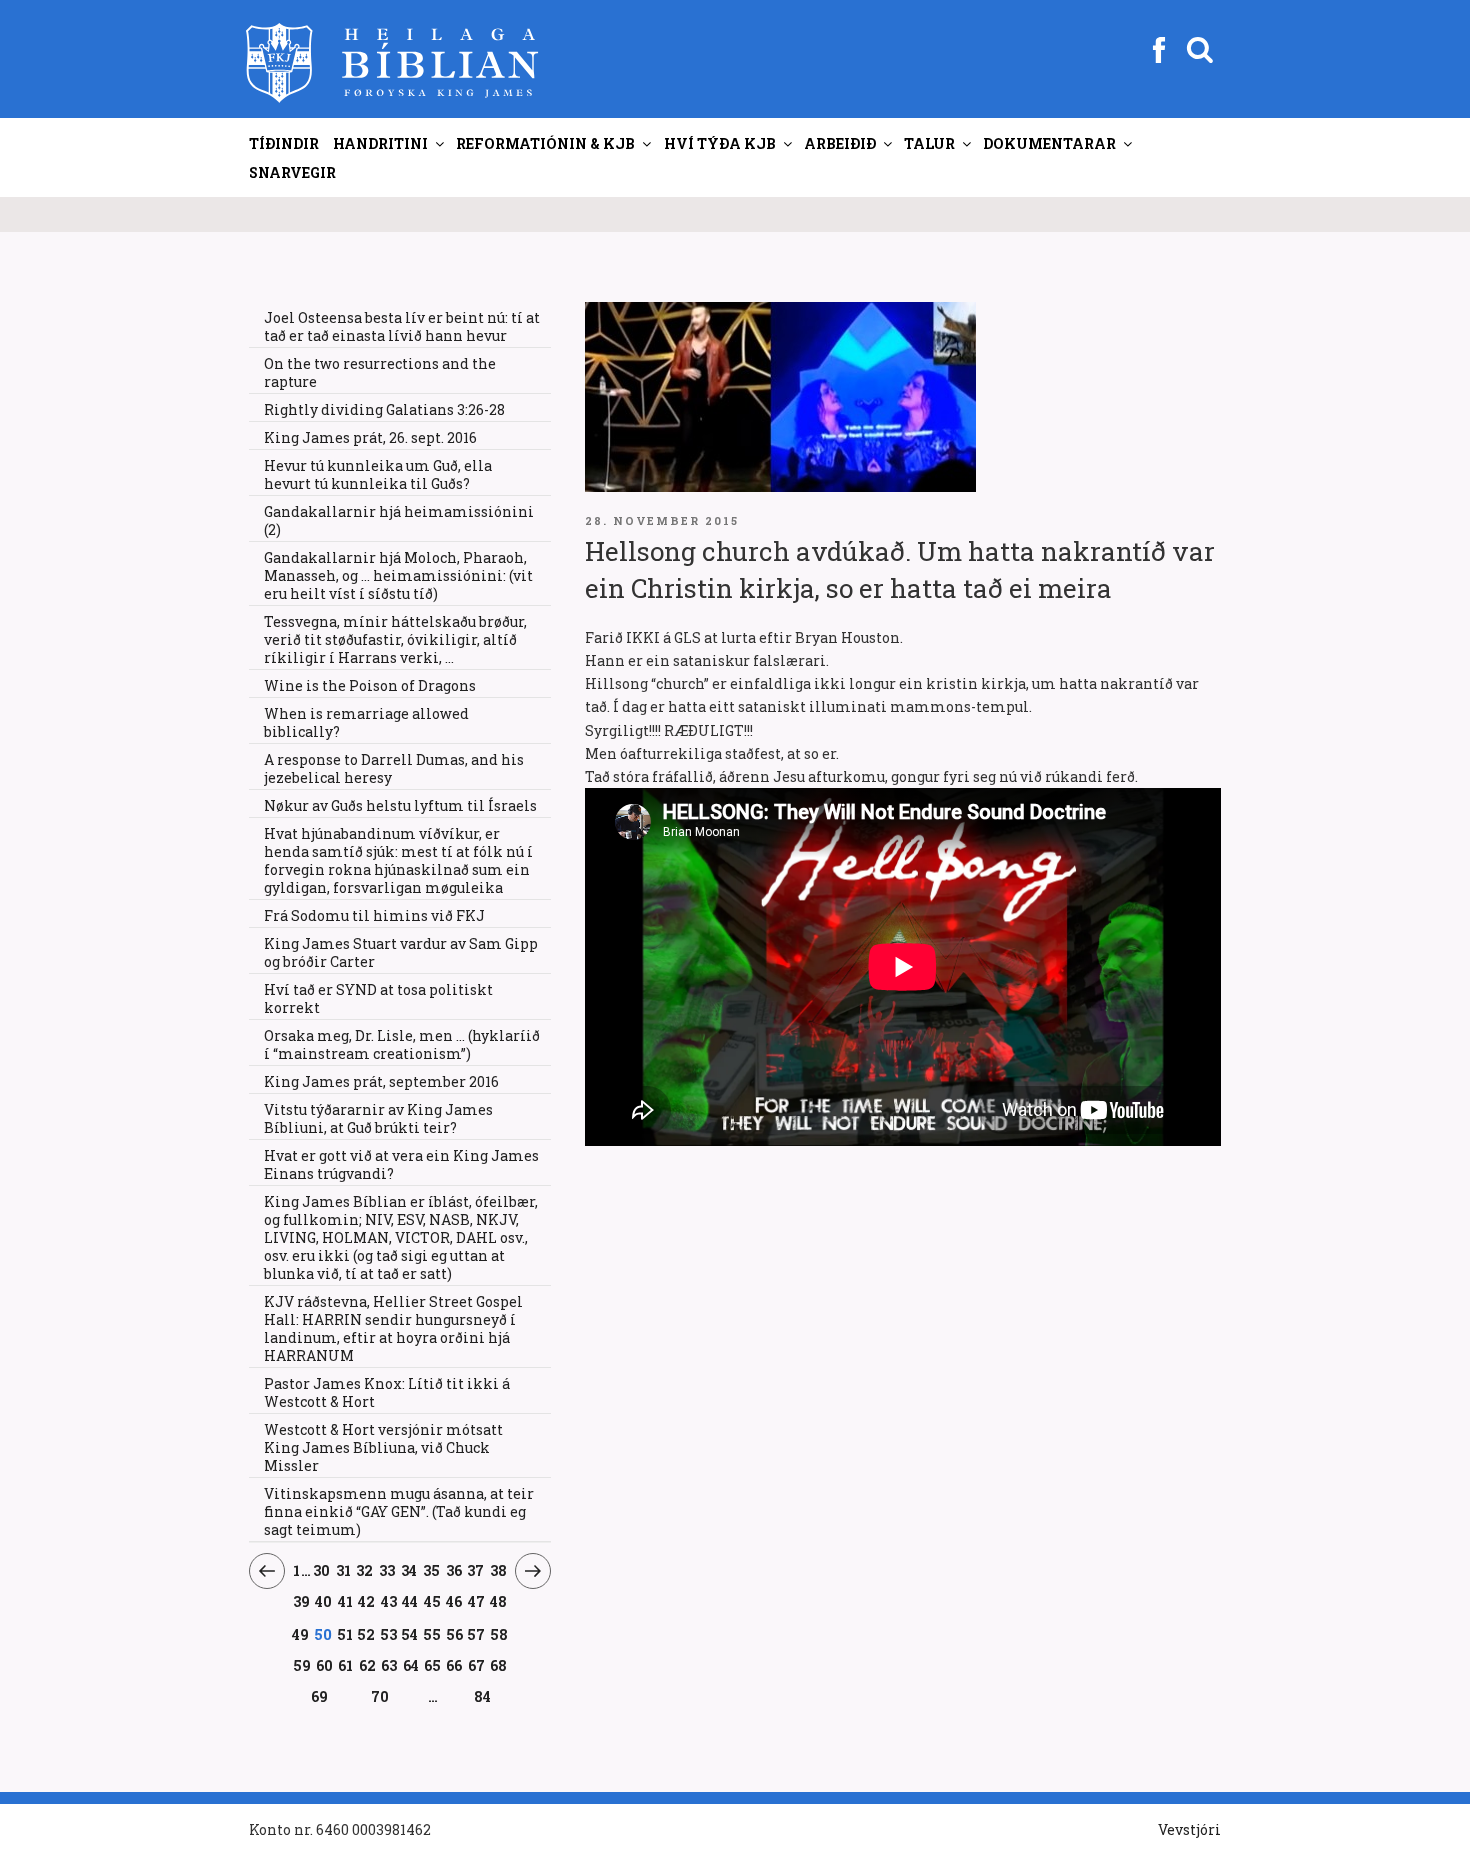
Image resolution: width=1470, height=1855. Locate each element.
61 (346, 1665)
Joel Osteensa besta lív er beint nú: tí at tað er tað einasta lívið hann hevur (402, 326)
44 (410, 1601)
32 (365, 1570)
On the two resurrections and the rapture (380, 372)
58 (499, 1634)
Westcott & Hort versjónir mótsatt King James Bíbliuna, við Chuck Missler (383, 1447)
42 (367, 1601)
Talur (929, 143)
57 (476, 1634)
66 (454, 1665)
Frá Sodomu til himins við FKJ (374, 915)
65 (433, 1665)
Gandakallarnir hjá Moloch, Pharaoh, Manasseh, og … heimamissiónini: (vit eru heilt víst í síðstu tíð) (398, 575)
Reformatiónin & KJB (545, 143)
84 (482, 1696)
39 (302, 1601)
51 (345, 1634)
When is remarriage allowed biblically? (366, 722)
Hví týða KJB (720, 143)
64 (411, 1665)
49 (301, 1634)
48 (499, 1601)
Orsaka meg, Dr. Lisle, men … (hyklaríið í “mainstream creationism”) (402, 1044)
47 (477, 1601)
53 (389, 1634)
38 (499, 1570)
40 (324, 1601)
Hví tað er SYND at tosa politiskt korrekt (378, 998)
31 (343, 1570)
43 (389, 1601)
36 (454, 1570)
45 (433, 1601)
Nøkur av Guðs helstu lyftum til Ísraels (400, 805)
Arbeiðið (840, 143)
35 (432, 1570)
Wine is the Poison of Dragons (370, 685)
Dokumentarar (1049, 143)
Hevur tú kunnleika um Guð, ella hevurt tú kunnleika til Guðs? (378, 474)
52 (366, 1634)
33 (387, 1570)
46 (454, 1601)
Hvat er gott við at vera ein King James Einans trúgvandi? (401, 1164)
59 (302, 1665)
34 (409, 1570)
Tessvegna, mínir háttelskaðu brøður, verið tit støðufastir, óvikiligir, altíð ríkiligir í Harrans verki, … (395, 639)
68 (499, 1665)
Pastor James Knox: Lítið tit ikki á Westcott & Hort (387, 1392)
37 (476, 1570)
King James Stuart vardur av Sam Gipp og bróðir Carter (401, 952)
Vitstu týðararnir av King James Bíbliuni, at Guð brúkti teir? (378, 1118)
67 (477, 1665)
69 (320, 1696)
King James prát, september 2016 (381, 1081)
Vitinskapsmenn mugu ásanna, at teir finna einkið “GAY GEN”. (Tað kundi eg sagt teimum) (399, 1511)
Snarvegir (292, 172)
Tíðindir (284, 143)
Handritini (380, 143)
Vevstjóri (1189, 1829)
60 (325, 1665)
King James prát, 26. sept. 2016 (370, 437)
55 (432, 1634)
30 (322, 1570)
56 (454, 1634)
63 (389, 1665)
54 (410, 1634)
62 (368, 1665)
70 (380, 1696)
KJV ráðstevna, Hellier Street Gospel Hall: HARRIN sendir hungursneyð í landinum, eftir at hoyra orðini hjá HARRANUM (393, 1328)
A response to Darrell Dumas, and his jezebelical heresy (394, 768)
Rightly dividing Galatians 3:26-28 (384, 409)
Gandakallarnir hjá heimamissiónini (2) (399, 520)
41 (346, 1601)
